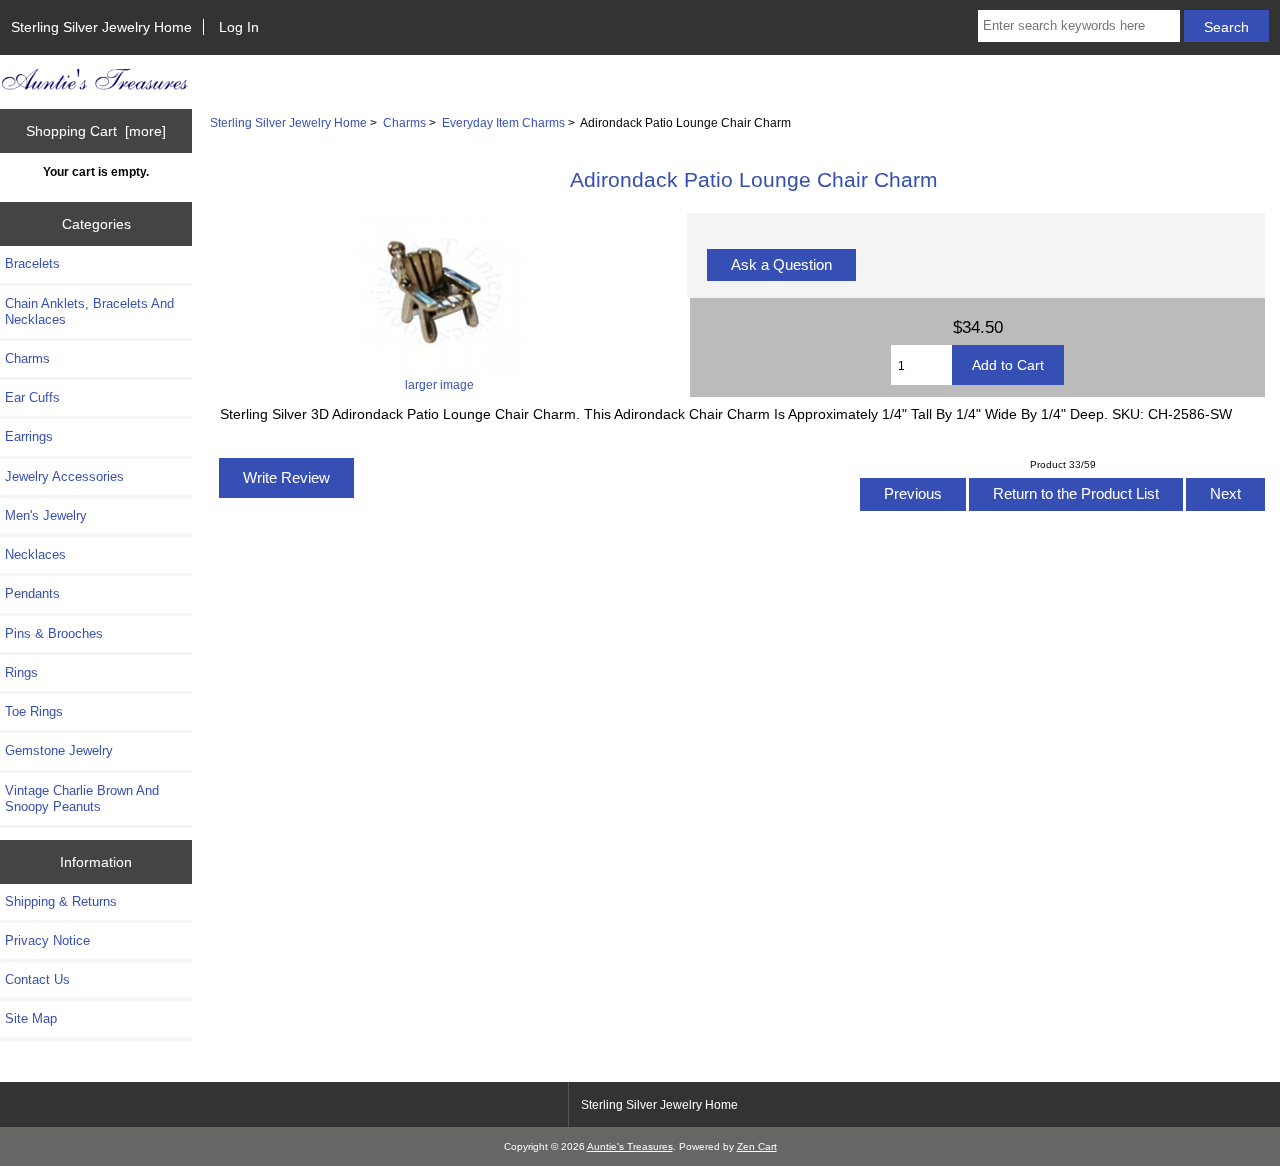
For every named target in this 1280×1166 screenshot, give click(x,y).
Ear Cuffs (32, 397)
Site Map (31, 1018)
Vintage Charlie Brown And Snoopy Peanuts (82, 798)
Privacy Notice (47, 940)
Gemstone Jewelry (59, 750)
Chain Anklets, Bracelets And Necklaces (89, 311)
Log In (239, 27)
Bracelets (32, 263)
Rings (21, 672)
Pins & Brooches (54, 633)
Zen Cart (757, 1146)
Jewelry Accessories (64, 476)
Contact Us (37, 979)
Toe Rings (34, 711)
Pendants (32, 593)
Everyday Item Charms (503, 122)
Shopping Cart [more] (96, 131)
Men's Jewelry (46, 515)
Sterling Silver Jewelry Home (101, 27)
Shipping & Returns (61, 901)
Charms (404, 122)
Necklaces (35, 554)
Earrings (29, 436)
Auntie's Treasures (630, 1146)
